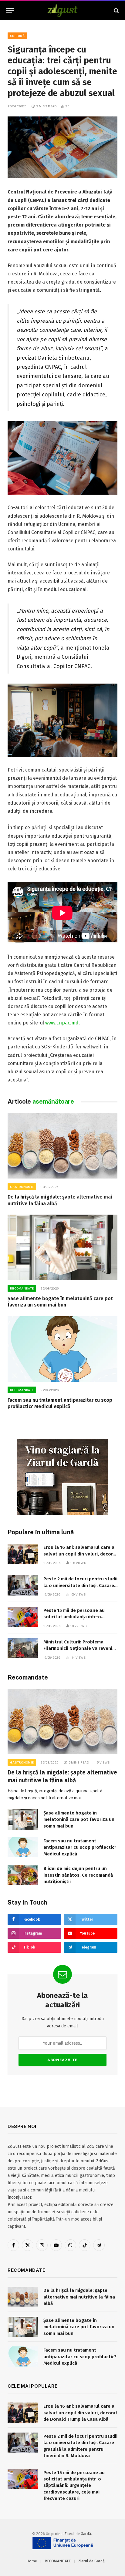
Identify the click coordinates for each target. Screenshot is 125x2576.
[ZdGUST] (63, 11)
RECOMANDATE (58, 2561)
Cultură (17, 36)
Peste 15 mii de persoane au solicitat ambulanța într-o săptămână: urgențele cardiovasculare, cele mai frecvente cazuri (74, 2486)
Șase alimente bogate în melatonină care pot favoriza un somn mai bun (79, 1819)
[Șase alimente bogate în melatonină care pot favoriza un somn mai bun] (62, 1247)
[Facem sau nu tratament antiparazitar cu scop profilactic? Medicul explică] (62, 1349)
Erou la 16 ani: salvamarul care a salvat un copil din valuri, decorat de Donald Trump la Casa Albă (80, 1554)
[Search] (116, 11)
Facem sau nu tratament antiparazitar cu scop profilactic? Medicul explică (80, 1847)
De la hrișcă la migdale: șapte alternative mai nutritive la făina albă (79, 2297)
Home (32, 2561)
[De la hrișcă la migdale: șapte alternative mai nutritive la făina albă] (62, 1146)
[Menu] (10, 11)
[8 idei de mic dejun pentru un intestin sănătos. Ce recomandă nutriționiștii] (23, 1875)
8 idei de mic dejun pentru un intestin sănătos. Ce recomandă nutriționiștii (78, 1875)
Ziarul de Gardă (78, 2534)
